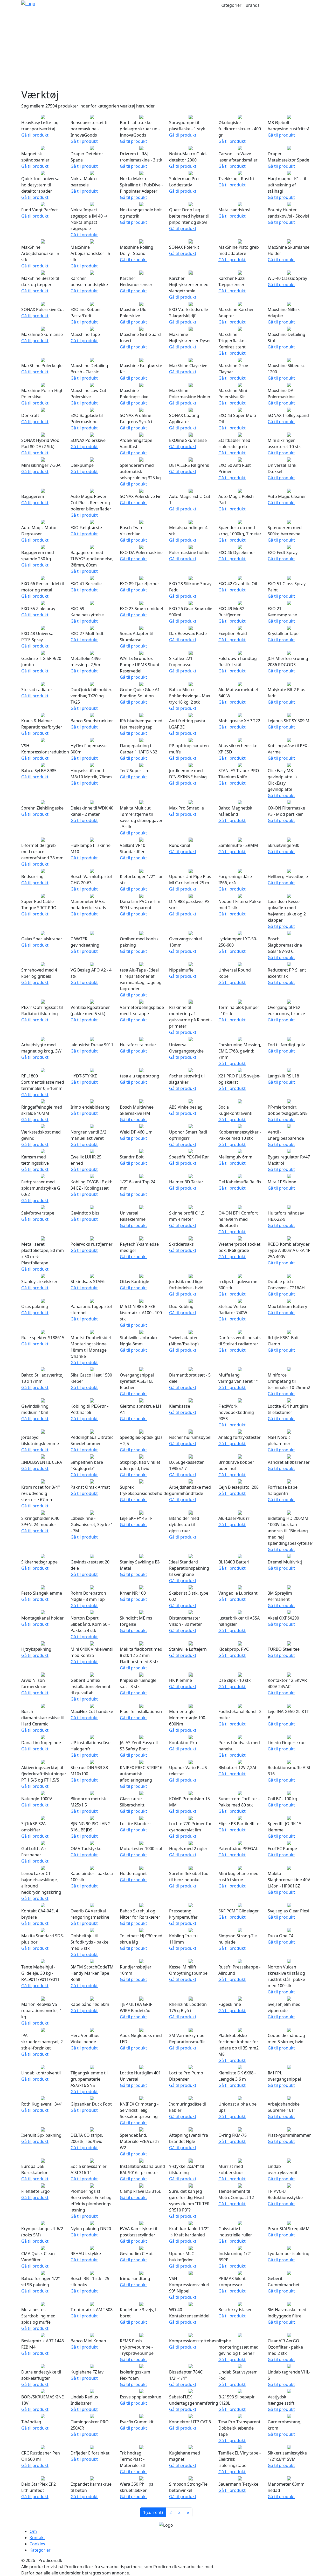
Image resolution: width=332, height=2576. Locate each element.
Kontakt (37, 2538)
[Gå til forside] (28, 3)
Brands (253, 5)
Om (33, 2531)
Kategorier (231, 5)
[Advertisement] (166, 49)
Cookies (37, 2544)
